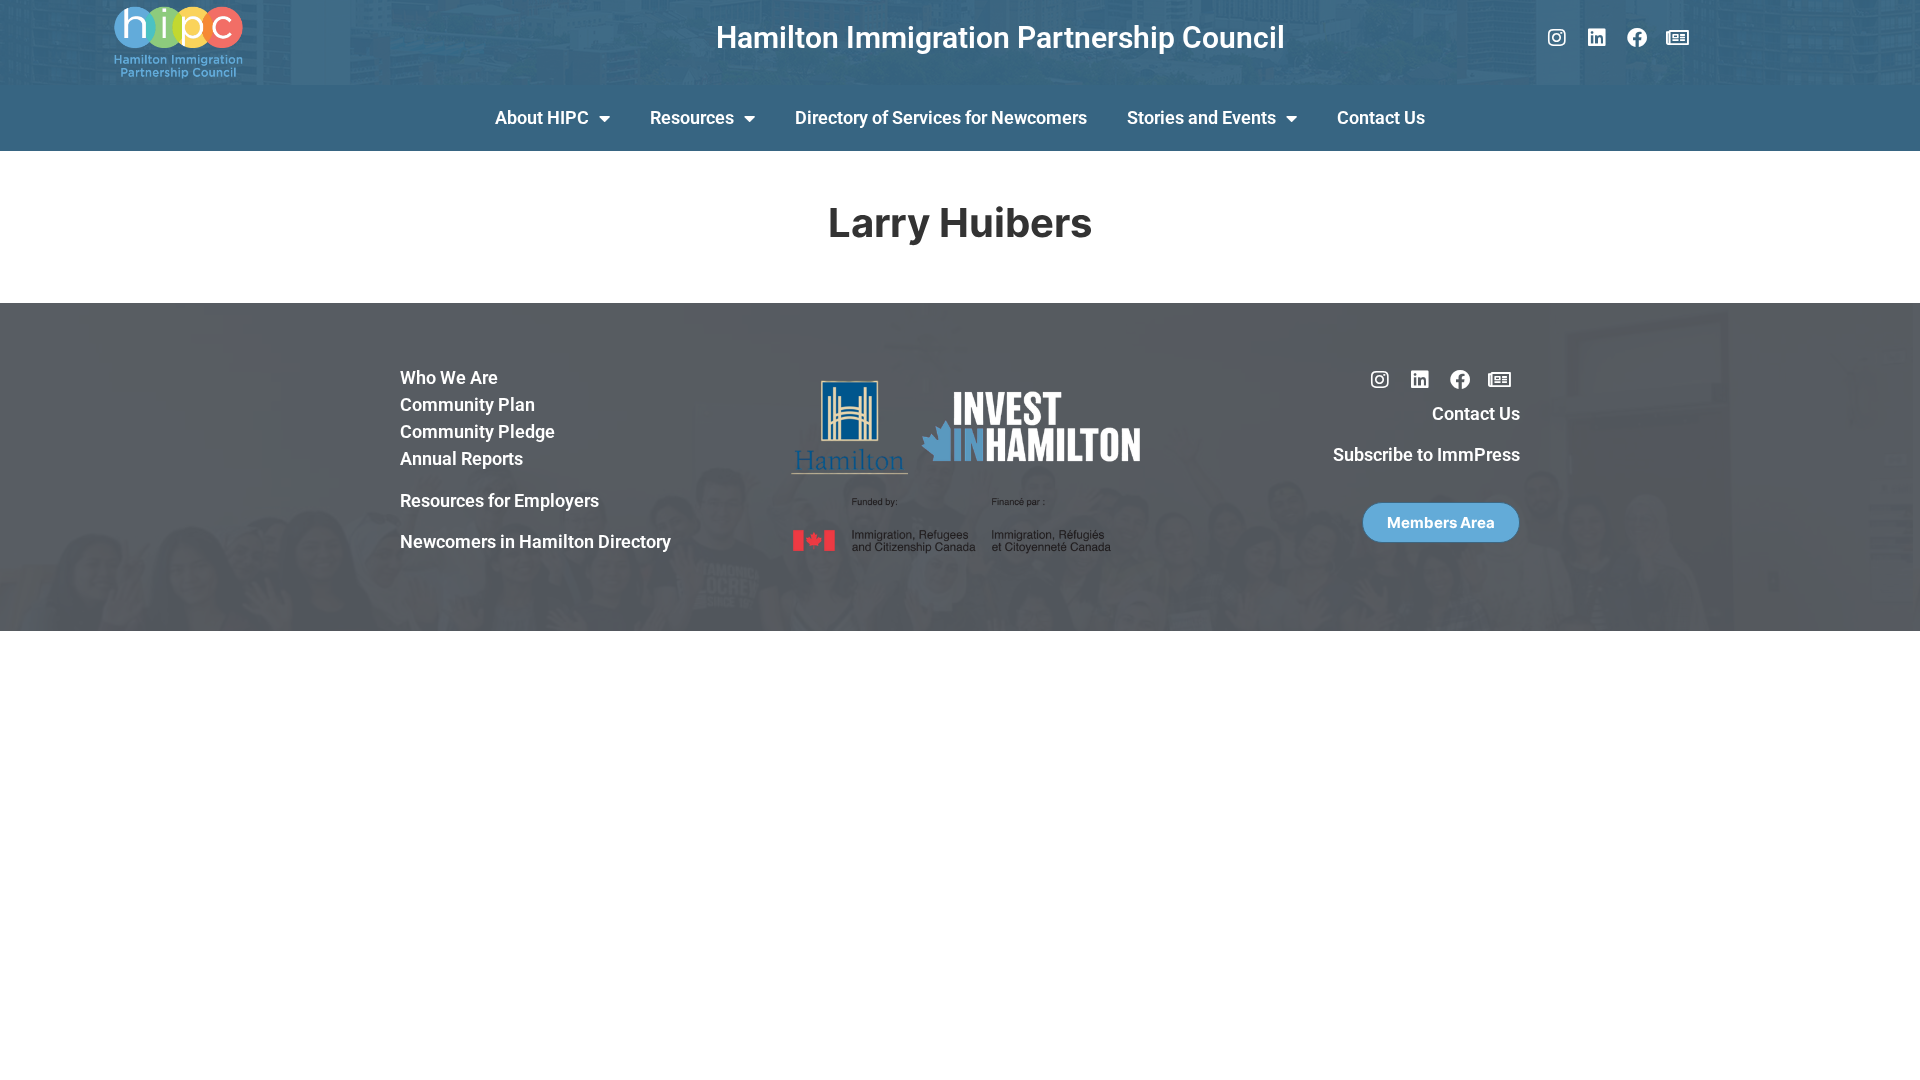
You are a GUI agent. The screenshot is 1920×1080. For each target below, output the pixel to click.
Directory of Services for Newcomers (941, 117)
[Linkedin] (1597, 38)
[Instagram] (1557, 38)
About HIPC (542, 117)
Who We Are (449, 377)
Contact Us (1381, 117)
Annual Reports (461, 458)
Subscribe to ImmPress (1426, 454)
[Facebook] (1637, 38)
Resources (692, 117)
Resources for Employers (499, 500)
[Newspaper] (1677, 38)
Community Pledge (477, 431)
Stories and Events (1201, 117)
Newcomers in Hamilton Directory (535, 541)
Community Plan (467, 404)
